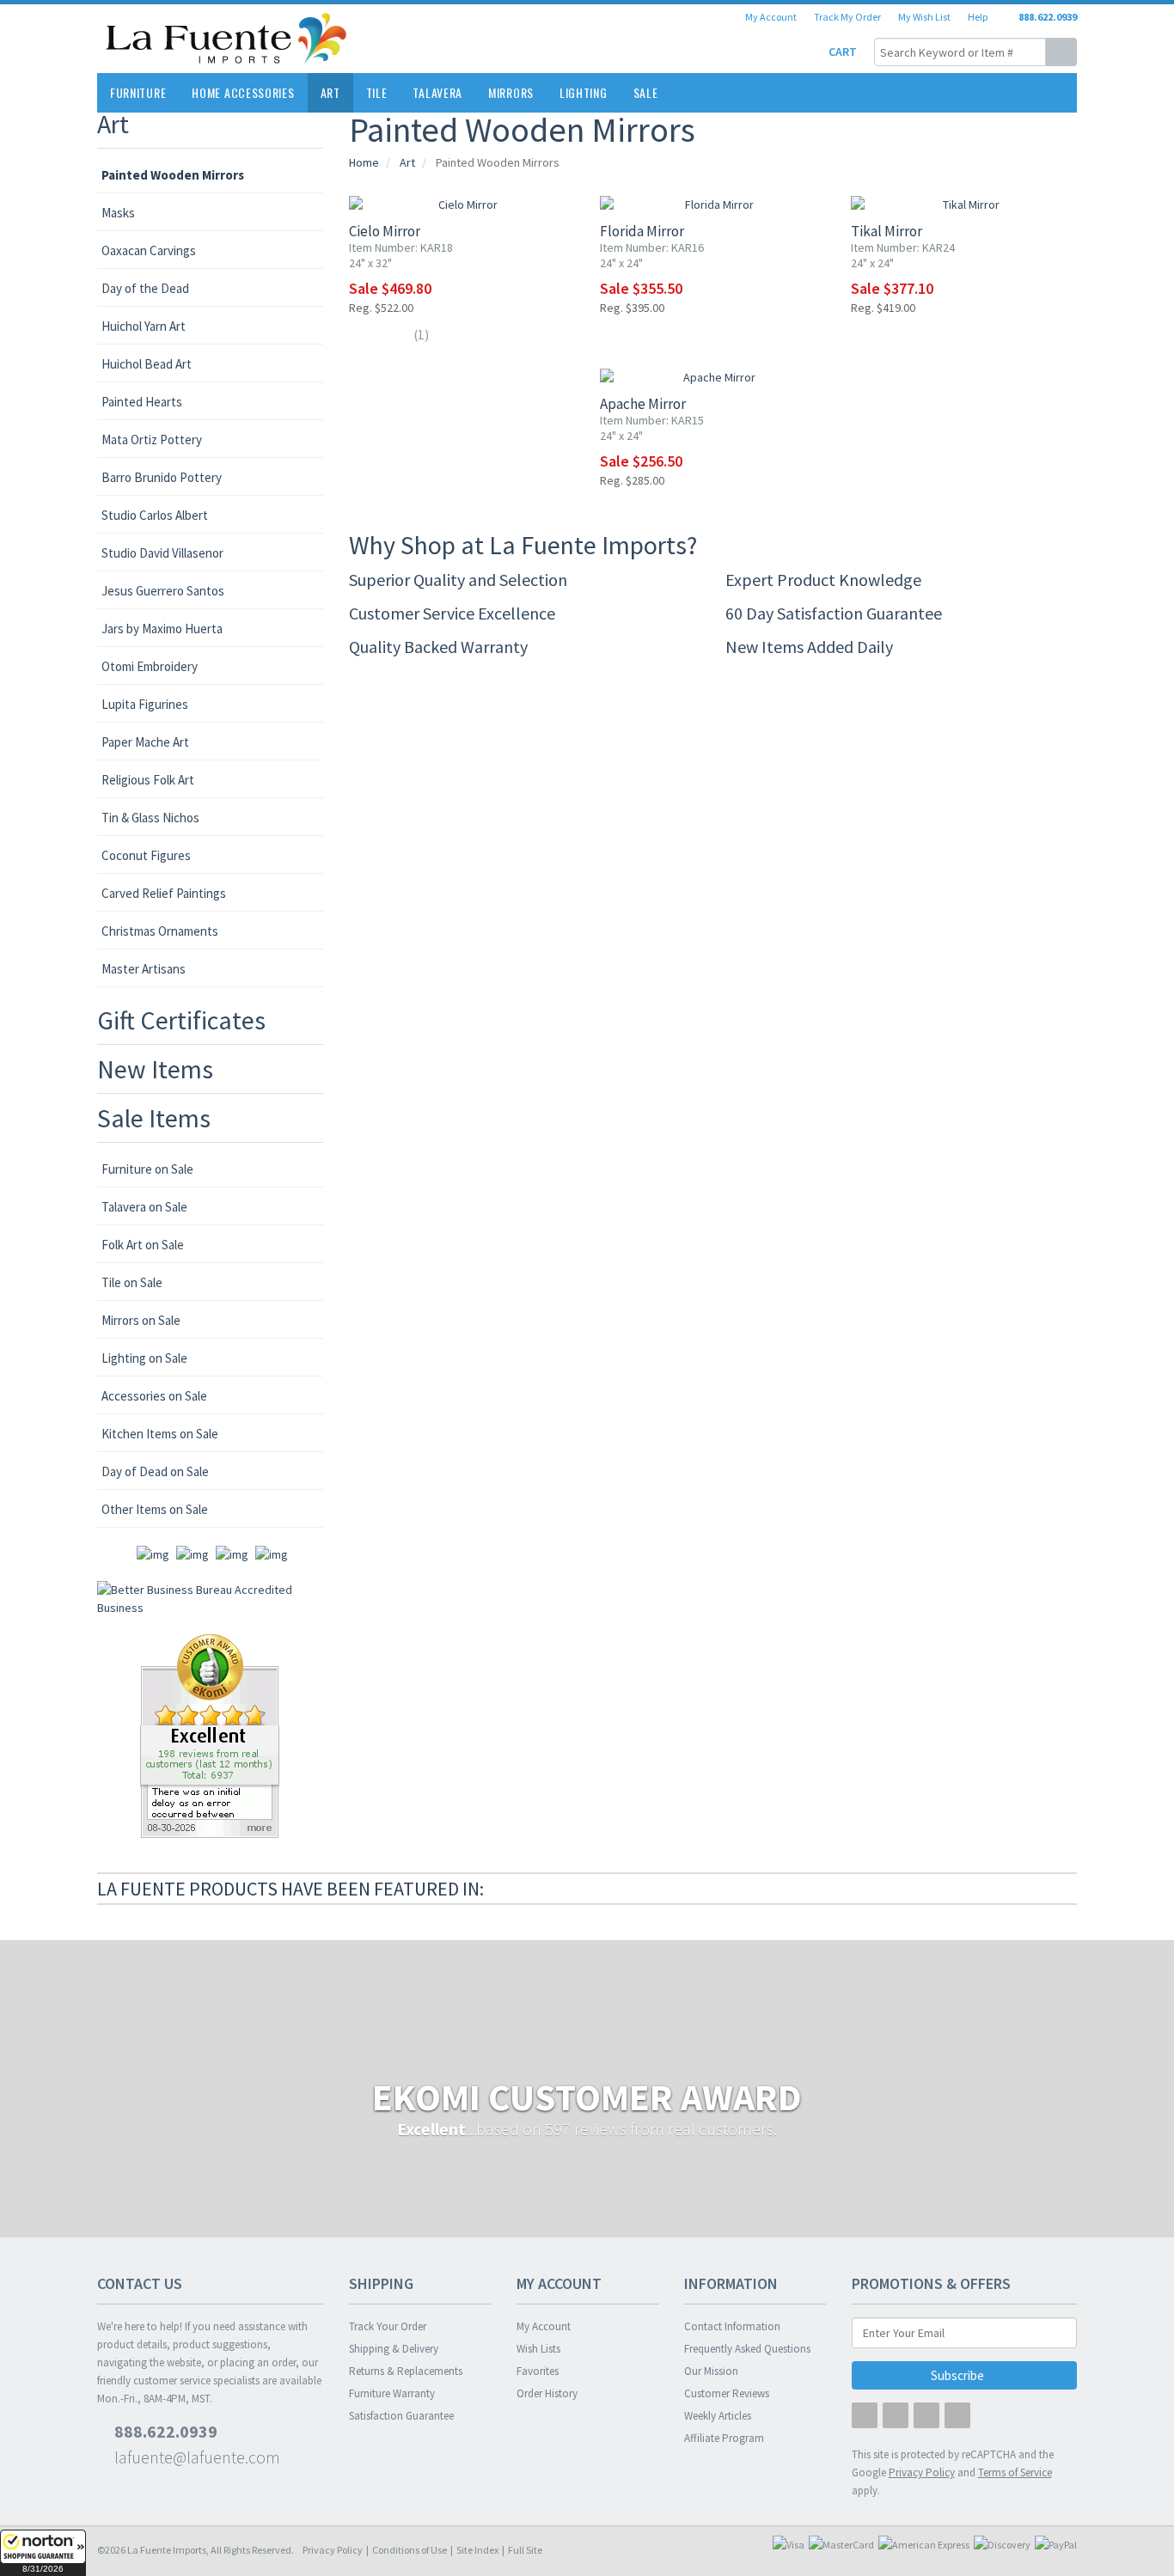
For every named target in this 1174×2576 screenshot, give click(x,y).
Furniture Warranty (392, 2393)
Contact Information (732, 2326)
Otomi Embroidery (150, 666)
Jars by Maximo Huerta (162, 629)
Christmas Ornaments (160, 931)
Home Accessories (243, 92)
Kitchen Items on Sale (160, 1434)
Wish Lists (538, 2349)
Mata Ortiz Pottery (152, 440)
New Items (155, 1069)
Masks (118, 213)
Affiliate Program (724, 2438)
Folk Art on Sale (143, 1245)
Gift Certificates (181, 1020)
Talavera (437, 92)
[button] (43, 2553)
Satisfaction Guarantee (401, 2416)
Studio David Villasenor (162, 553)
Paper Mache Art (145, 742)
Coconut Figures (146, 855)
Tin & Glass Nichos (150, 818)
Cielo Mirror (385, 231)
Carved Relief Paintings (164, 893)
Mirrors (511, 92)
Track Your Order (388, 2326)
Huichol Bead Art (147, 364)
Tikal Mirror (887, 231)
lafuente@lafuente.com (196, 2457)
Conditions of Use (410, 2550)
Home (364, 162)
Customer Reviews (727, 2393)
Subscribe (959, 2375)
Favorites (538, 2371)
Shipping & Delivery (394, 2349)
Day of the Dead (145, 288)
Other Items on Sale (155, 1509)
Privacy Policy (333, 2550)
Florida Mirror (642, 231)
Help (978, 17)
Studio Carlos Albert (155, 515)
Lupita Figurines (145, 704)
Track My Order (847, 17)
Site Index (477, 2550)
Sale (646, 92)
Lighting (584, 92)
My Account (771, 17)
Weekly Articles (718, 2416)
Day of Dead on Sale (155, 1471)
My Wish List (924, 17)
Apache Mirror (643, 404)
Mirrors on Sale (141, 1320)
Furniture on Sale (147, 1169)
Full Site (525, 2550)
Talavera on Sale (144, 1207)
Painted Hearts (142, 402)
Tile (377, 92)
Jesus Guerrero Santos (163, 591)
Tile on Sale (132, 1282)
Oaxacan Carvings (149, 250)
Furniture (138, 92)
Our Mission (711, 2371)
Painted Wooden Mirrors (173, 175)
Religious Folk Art (148, 780)
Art (330, 92)
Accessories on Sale (154, 1396)
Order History (547, 2393)
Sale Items (154, 1118)
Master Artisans (144, 969)
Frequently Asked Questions (747, 2349)
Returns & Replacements (406, 2371)
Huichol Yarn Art (144, 326)
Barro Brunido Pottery (162, 477)
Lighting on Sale (144, 1358)
